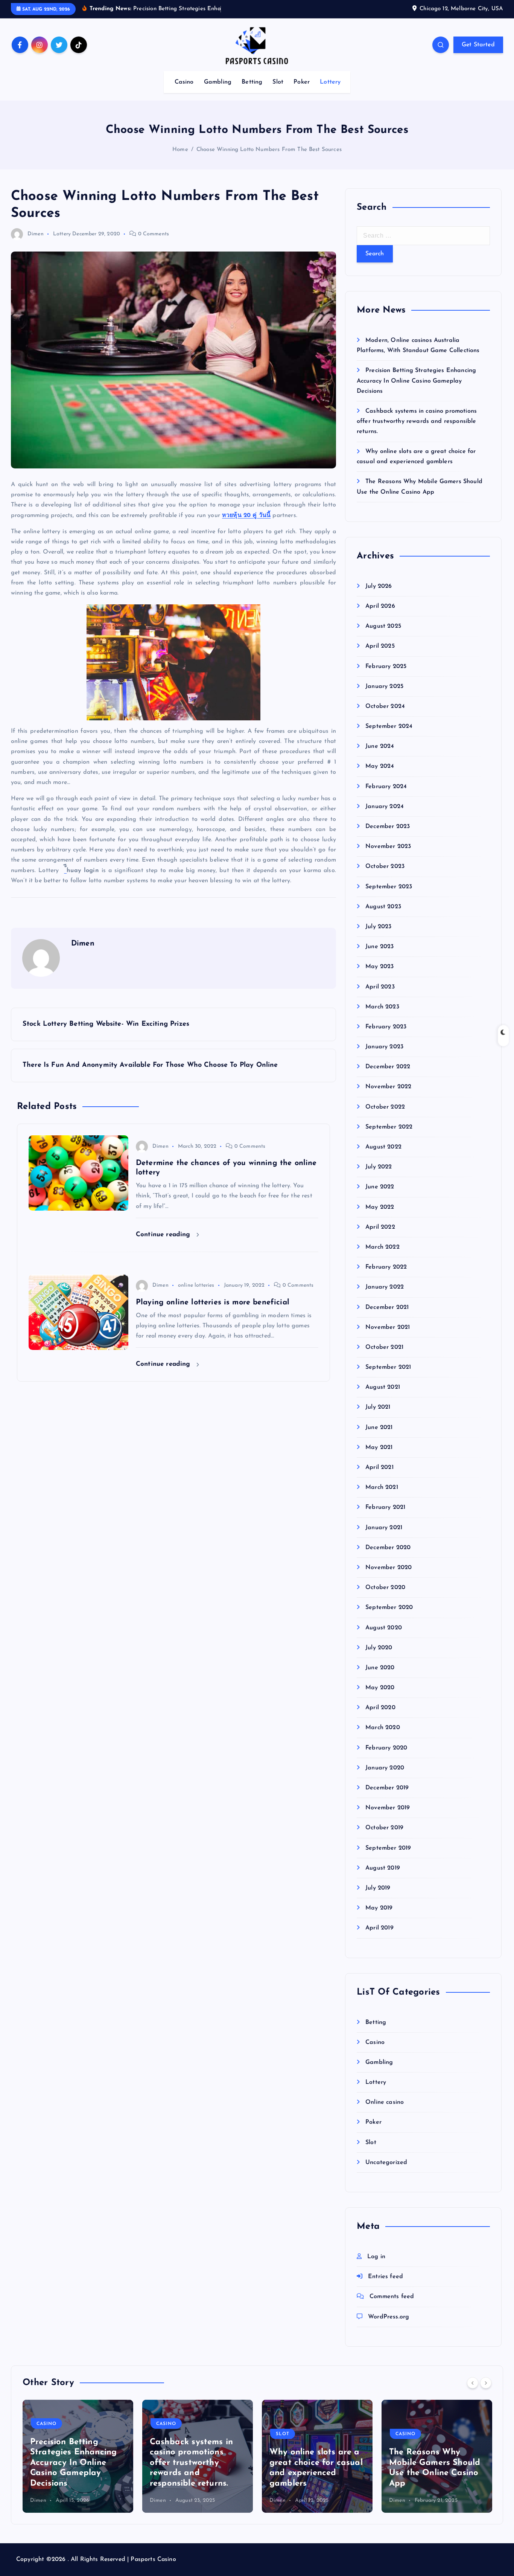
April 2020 (380, 1708)
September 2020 (389, 1608)
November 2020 (389, 1568)
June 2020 (380, 1668)
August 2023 (383, 907)
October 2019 (384, 1828)
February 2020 (386, 1748)
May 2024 (380, 767)
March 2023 (382, 1007)
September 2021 (388, 1368)
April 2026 (380, 606)
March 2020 (383, 1728)
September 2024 (389, 727)
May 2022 (380, 1207)
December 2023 (388, 827)
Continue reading (164, 1235)
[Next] (486, 2383)
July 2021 (378, 1408)
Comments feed (392, 2297)
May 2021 (379, 1447)
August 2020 (384, 1628)
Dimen (36, 234)
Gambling (218, 82)
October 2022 (385, 1107)
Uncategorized (386, 2163)
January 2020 (385, 1768)
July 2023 (378, 927)
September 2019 (388, 1848)
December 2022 (388, 1067)
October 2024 (385, 706)
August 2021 (383, 1388)
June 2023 (379, 947)
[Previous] (473, 2383)
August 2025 (383, 627)
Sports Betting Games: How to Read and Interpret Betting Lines (435, 2473)
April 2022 (380, 1227)
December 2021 (387, 1307)
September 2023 (389, 887)
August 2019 (383, 1868)
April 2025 (380, 647)
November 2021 (388, 1327)
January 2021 (384, 1528)
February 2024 (386, 787)
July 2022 (379, 1167)
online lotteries (196, 1285)
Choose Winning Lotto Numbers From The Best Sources (269, 150)
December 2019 (387, 1788)
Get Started (478, 45)
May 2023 (379, 967)
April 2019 (379, 1928)
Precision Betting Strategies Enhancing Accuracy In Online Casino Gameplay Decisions (416, 381)
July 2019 (378, 1888)
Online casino (385, 2103)
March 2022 (382, 1247)
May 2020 (380, 1688)
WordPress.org (389, 2317)
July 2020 (379, 1648)
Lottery (330, 82)
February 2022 (386, 1267)
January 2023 (384, 1047)
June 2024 (380, 747)
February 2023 (386, 1027)
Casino (184, 82)
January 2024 (385, 807)
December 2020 (388, 1548)
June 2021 (379, 1428)
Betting (252, 82)
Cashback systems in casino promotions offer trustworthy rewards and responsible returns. (417, 421)
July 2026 (379, 586)
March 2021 (382, 1488)
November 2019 (388, 1808)
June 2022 (380, 1187)
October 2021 (384, 1347)
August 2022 (383, 1147)
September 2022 (389, 1127)
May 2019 (379, 1908)
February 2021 (385, 1508)
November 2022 (388, 1087)
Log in (376, 2257)
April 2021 (379, 1468)
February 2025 (386, 666)
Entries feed (385, 2277)
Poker (302, 82)
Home (180, 150)
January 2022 (385, 1287)
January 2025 (384, 686)
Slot (278, 82)
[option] (78, 2456)
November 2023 (388, 847)
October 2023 (385, 867)
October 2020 (385, 1588)
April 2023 (380, 987)
